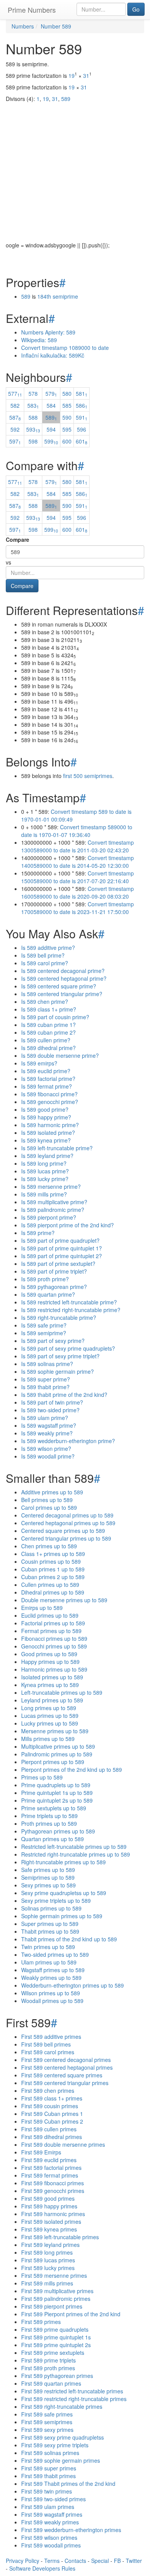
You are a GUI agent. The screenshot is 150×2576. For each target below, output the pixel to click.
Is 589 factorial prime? (48, 1079)
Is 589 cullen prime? (46, 1040)
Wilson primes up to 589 (51, 1993)
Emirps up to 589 (42, 1608)
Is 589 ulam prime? (45, 1418)
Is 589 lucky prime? (45, 1179)
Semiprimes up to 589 (48, 1877)
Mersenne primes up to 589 (55, 1731)
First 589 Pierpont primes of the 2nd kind (71, 2314)
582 (15, 405)
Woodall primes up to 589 (52, 2001)
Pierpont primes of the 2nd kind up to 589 (72, 1769)
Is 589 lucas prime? (45, 1171)
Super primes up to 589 (50, 1924)
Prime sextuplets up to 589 (54, 1808)
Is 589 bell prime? (43, 955)
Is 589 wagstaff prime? (49, 1425)
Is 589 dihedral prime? (48, 1048)
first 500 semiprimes (88, 776)
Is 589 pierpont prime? (49, 1217)
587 (15, 417)
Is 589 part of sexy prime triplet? (60, 1356)
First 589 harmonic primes (53, 2214)
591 (82, 417)
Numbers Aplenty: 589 (48, 332)
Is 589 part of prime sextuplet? (58, 1264)
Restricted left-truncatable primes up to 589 (74, 1847)
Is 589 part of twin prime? (52, 1402)
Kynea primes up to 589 (50, 1685)
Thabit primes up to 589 (50, 1931)
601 (82, 441)
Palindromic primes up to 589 (57, 1754)
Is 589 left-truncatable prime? (57, 1148)
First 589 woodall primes (51, 2545)
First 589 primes (41, 2322)
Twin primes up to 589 (48, 1947)
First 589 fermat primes (50, 2175)
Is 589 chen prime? (45, 1001)
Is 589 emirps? (39, 1063)
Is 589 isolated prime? (48, 1133)
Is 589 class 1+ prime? (49, 1009)
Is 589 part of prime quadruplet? (60, 1240)
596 (82, 429)
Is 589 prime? (38, 1233)
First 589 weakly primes (50, 2522)
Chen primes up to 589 (49, 1546)
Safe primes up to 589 (48, 1870)
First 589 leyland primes (50, 2245)
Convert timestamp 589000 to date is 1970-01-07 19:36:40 (77, 831)
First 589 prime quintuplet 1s (56, 2337)
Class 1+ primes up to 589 (53, 1554)
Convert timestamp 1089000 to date (65, 348)
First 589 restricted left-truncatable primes (72, 2391)
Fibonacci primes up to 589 (54, 1638)
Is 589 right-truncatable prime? (59, 1317)
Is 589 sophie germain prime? (57, 1371)
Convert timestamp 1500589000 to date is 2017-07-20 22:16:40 (77, 877)
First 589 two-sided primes (53, 2499)
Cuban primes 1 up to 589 (53, 1569)
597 (15, 441)
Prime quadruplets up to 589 (56, 1785)
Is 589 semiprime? (44, 1333)
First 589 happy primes (49, 2206)
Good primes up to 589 (49, 1654)
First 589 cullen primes (49, 2129)
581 (82, 393)
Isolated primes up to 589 (52, 1677)
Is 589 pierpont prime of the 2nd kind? (67, 1225)
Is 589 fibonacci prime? (49, 1094)
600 (67, 441)
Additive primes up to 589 (52, 1492)
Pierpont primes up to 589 (53, 1762)
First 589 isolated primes (51, 2221)
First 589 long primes (47, 2252)
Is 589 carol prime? (45, 963)
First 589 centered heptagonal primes (67, 2067)
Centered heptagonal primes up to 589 (68, 1523)
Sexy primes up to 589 (48, 1885)
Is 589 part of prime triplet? (54, 1271)
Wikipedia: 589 (39, 340)
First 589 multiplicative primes (57, 2291)
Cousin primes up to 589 (51, 1561)
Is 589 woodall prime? (48, 1456)
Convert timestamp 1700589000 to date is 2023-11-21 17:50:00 (77, 908)
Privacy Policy (22, 2561)
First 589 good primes (48, 2198)
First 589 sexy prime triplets (55, 2445)
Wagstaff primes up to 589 (53, 1970)
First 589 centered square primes (62, 2075)
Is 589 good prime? (45, 1109)
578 (33, 393)
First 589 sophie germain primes (61, 2460)
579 (51, 393)
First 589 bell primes (46, 2044)
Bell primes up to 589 (47, 1500)
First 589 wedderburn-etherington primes (71, 2530)
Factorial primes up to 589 (53, 1623)
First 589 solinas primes (50, 2453)
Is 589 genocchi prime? (50, 1102)
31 (86, 76)
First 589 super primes (49, 2468)
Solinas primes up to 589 (51, 1908)
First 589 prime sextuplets (53, 2353)
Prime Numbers (32, 10)
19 (72, 76)
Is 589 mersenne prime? (51, 1186)
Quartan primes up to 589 (52, 1839)
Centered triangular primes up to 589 (66, 1538)
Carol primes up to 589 (49, 1507)
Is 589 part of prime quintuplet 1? (62, 1248)
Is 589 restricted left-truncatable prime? (69, 1302)
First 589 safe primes (47, 2414)
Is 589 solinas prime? (47, 1364)
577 (15, 393)
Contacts (75, 2561)
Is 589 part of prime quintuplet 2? (62, 1256)
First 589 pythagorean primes (57, 2376)
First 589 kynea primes (49, 2229)
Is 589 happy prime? (46, 1117)
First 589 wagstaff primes (52, 2514)
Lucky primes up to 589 (50, 1723)
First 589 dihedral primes (52, 2137)
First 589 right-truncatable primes (62, 2406)
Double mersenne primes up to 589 (64, 1600)
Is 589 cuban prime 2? (48, 1032)
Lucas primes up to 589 (50, 1716)
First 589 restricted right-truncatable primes (74, 2399)
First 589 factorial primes (51, 2168)
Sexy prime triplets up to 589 (56, 1900)
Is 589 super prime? (46, 1379)
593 (33, 429)
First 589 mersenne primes (54, 2275)
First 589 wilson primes (49, 2537)
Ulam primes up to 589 (49, 1962)
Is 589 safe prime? (44, 1325)
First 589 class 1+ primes (52, 2098)
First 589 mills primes (47, 2283)
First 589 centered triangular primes (65, 2083)
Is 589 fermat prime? (47, 1086)
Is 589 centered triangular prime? (62, 994)
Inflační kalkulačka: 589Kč (53, 355)
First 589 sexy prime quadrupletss (62, 2437)
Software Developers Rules (42, 2568)
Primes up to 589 (42, 1777)
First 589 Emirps (41, 2152)
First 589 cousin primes (50, 2106)
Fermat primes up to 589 (51, 1631)
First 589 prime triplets (48, 2360)
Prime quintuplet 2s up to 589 (57, 1800)
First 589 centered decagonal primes (66, 2060)
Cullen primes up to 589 (50, 1585)
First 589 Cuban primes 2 (52, 2121)
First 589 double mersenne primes (63, 2144)
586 (82, 405)
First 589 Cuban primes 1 (52, 2114)
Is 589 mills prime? (44, 1194)
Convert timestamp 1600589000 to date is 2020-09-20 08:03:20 (77, 892)
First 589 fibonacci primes (52, 2183)
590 (67, 417)
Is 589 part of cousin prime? (55, 1017)
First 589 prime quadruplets (55, 2329)
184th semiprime (58, 296)
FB (117, 2561)
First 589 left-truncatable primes (60, 2237)
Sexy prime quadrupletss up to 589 (64, 1893)
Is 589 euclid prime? (46, 1071)
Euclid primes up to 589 (50, 1615)
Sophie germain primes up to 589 (62, 1916)
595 (67, 429)
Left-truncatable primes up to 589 (62, 1692)
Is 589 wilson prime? (46, 1448)
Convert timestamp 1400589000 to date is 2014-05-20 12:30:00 (77, 862)
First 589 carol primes (48, 2052)
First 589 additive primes (51, 2037)
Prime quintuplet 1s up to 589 (57, 1793)
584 (51, 405)
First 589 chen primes (48, 2090)
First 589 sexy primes (47, 2430)
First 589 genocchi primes (53, 2191)
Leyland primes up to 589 (52, 1700)
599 (51, 441)
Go (136, 9)
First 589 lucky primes (48, 2268)
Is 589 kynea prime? (46, 1140)
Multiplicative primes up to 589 (58, 1746)
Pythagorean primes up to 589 (58, 1831)
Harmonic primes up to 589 (54, 1669)
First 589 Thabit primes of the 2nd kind (68, 2484)
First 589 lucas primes (48, 2260)
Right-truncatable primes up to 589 (63, 1862)
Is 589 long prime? (44, 1163)
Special (100, 2561)
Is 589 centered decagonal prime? (63, 971)
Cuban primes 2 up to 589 (53, 1577)
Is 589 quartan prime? (48, 1294)
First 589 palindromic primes (56, 2299)
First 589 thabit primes (48, 2476)
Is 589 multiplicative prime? (54, 1202)
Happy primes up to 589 (50, 1662)
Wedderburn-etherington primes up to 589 (72, 1985)
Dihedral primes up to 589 (53, 1592)
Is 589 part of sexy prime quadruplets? (68, 1348)
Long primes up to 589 (49, 1708)
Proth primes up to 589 (49, 1823)
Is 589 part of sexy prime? (53, 1341)
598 (33, 441)
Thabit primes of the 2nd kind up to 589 (69, 1939)
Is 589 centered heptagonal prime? (64, 978)
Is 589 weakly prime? (47, 1433)
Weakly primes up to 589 (51, 1978)
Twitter (134, 2561)
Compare (17, 539)
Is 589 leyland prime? (47, 1156)
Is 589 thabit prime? (45, 1387)
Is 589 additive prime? (48, 948)
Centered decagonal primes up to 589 (67, 1515)
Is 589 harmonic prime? (50, 1125)
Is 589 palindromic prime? (53, 1210)
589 (26, 296)
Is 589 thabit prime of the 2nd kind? (64, 1395)
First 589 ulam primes (48, 2507)
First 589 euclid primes (49, 2160)
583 (33, 405)
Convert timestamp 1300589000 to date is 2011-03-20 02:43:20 (77, 846)
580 (67, 393)
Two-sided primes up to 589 (55, 1954)
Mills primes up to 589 (48, 1739)
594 (51, 429)
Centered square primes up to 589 (63, 1531)
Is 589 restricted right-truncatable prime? (71, 1310)
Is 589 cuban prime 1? (48, 1025)
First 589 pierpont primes (52, 2306)
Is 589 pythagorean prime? (54, 1287)
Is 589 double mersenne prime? (60, 1055)
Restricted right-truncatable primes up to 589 (76, 1854)
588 (33, 417)
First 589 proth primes (48, 2368)
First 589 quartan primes (51, 2383)
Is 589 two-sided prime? (50, 1410)
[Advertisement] (75, 166)
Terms (52, 2561)
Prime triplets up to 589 (49, 1816)
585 (67, 405)
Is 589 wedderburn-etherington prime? (68, 1441)
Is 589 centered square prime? (59, 986)
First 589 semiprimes (47, 2422)
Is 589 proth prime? (45, 1279)
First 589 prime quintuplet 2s (56, 2345)
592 (15, 429)
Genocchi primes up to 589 (54, 1646)
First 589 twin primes (47, 2491)
